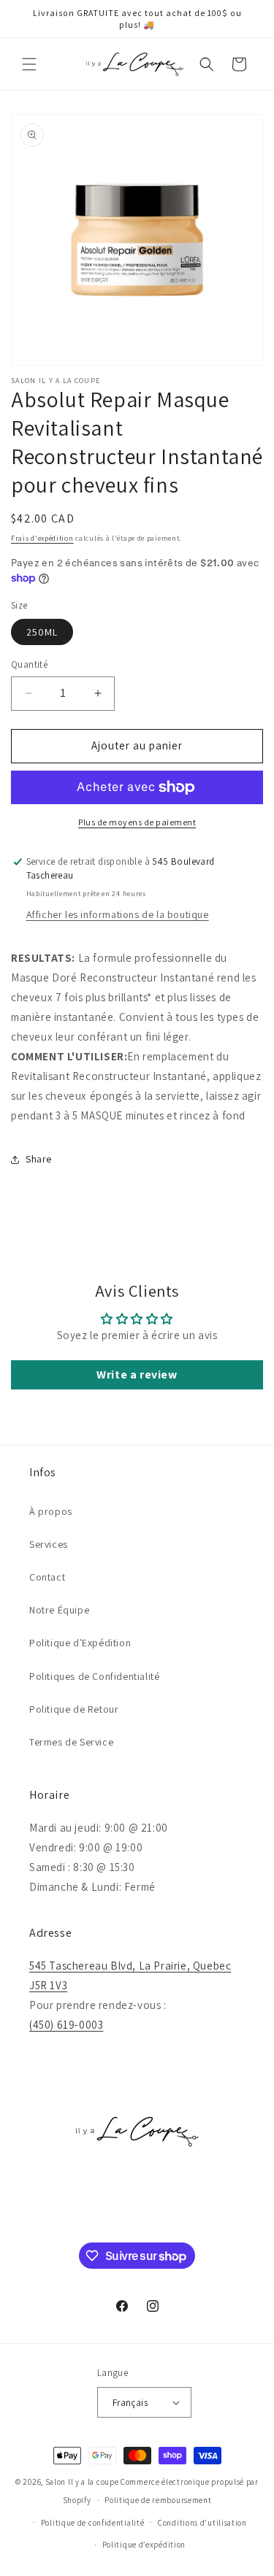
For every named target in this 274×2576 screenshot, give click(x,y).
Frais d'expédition (42, 538)
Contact (47, 1577)
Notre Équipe (59, 1610)
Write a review (137, 1374)
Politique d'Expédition (80, 1643)
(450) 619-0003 (66, 2025)
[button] (29, 64)
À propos (51, 1511)
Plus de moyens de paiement (137, 822)
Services (49, 1544)
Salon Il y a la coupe (82, 2482)
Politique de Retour (74, 1709)
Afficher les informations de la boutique (118, 914)
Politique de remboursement (158, 2500)
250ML (42, 632)
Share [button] (39, 1159)
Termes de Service (71, 1742)
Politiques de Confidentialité (94, 1676)
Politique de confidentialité (93, 2523)
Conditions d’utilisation (202, 2523)
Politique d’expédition (144, 2545)
